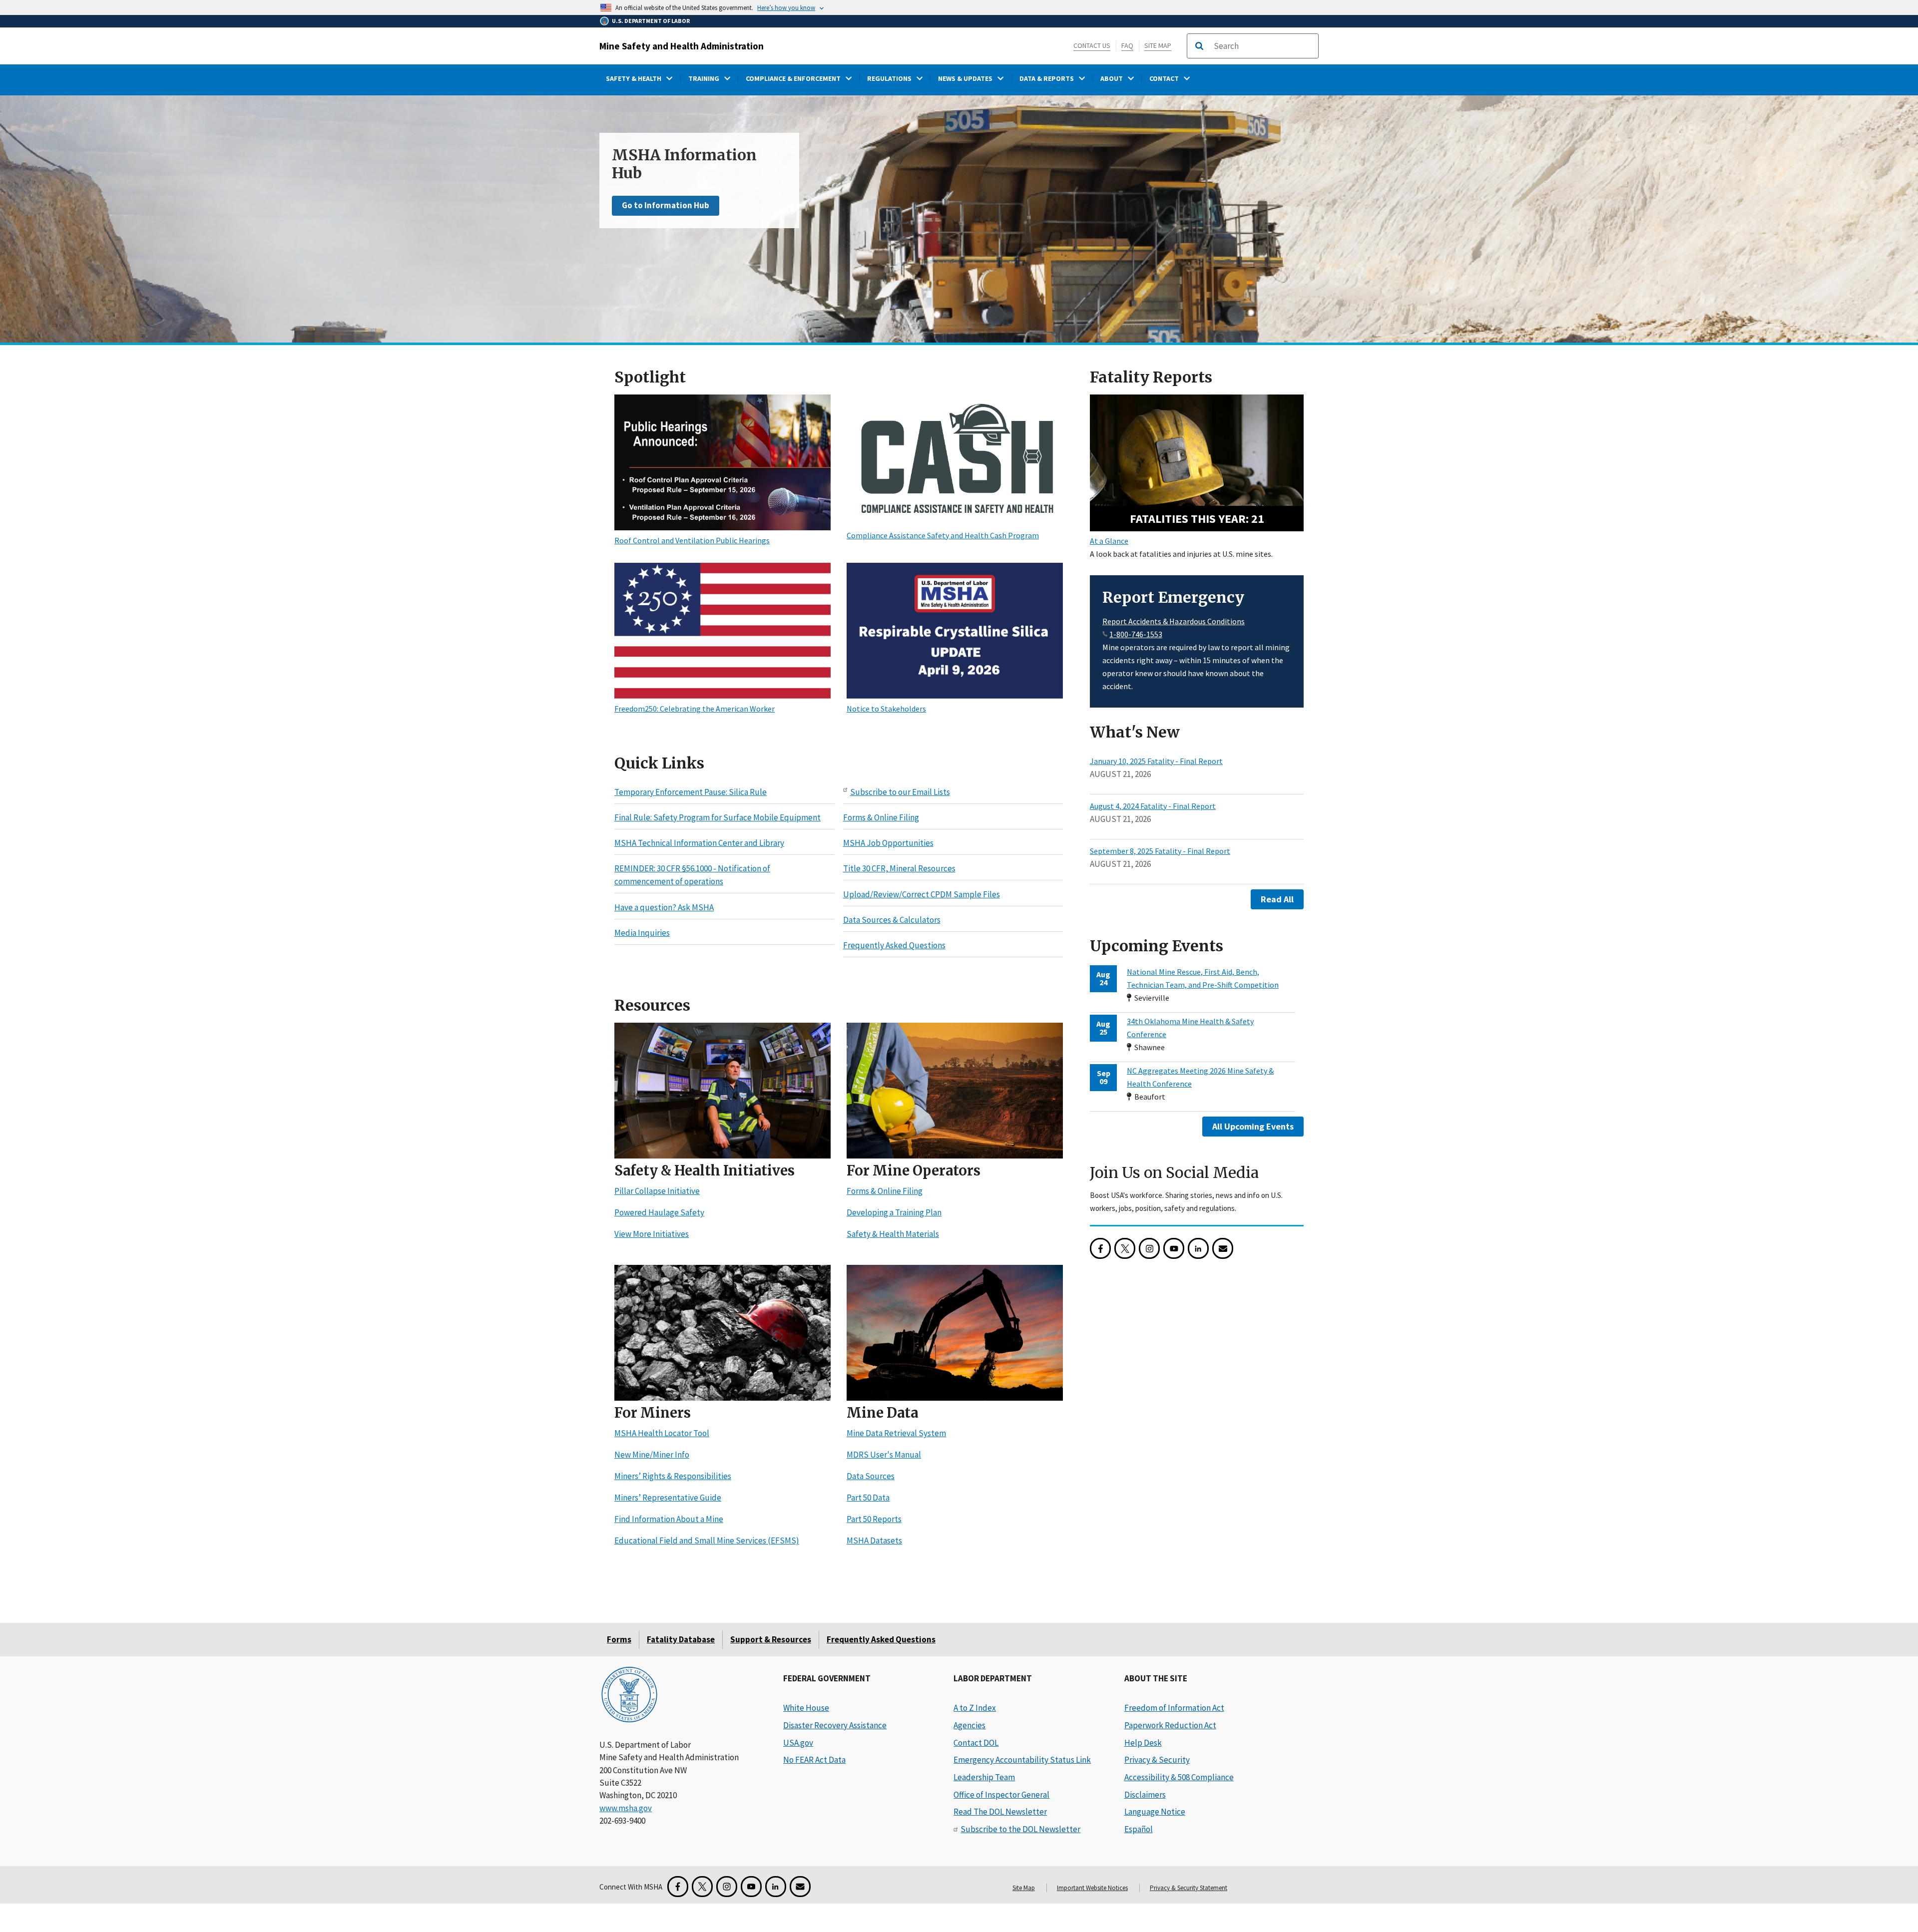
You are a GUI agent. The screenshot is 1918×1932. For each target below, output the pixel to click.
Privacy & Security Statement (1189, 1888)
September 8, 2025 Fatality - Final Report (1160, 851)
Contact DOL (976, 1743)
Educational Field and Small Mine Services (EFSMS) (707, 1541)
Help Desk (1143, 1743)
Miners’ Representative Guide (668, 1498)
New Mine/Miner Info (652, 1455)
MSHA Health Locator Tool (662, 1434)
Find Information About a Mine (669, 1520)
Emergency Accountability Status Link (1022, 1760)
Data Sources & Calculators (892, 920)
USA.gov (798, 1743)
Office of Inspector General (1001, 1795)
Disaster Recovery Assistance (835, 1725)
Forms (619, 1639)
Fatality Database (681, 1639)
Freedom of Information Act (1174, 1708)
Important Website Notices (1092, 1888)
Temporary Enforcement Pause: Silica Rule (691, 792)
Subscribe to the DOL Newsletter (1020, 1829)
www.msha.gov (626, 1808)
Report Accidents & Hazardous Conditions (1174, 621)
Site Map (1158, 45)
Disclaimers (1145, 1795)
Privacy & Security (1157, 1760)
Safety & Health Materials (893, 1234)
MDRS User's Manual (884, 1455)
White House (806, 1708)
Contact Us (1092, 45)
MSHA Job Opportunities (888, 843)
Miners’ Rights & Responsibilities (673, 1477)
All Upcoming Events (1253, 1126)
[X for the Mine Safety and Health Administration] (1125, 1249)
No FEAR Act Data (814, 1760)
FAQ (1127, 45)
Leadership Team (984, 1777)
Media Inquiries (642, 933)
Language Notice (1155, 1812)
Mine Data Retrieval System (896, 1434)
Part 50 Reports (874, 1520)
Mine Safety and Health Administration (682, 46)
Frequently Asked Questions (894, 946)
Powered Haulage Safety (659, 1213)
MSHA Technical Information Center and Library (699, 843)
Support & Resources (771, 1639)
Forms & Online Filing (881, 817)
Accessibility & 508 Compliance (1179, 1777)
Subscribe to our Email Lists (900, 792)
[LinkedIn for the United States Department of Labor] (1198, 1249)
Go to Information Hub (666, 205)
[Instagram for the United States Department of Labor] (1149, 1249)
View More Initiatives (652, 1234)
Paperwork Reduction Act (1170, 1725)
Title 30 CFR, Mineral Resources (899, 869)
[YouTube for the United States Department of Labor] (1174, 1249)
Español (1139, 1829)
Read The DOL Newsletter (1000, 1812)
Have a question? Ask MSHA (664, 907)
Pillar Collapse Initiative (657, 1191)
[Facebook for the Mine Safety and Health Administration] (1100, 1249)
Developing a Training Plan (894, 1213)
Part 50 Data (868, 1498)
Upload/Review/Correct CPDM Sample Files (922, 894)
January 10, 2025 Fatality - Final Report (1156, 761)
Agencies (969, 1725)
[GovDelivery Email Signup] (1223, 1249)
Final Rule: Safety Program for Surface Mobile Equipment (718, 817)
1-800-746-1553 (1136, 634)
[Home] (629, 1696)
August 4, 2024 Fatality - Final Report (1153, 806)
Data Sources (871, 1477)
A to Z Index (975, 1708)
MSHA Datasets (874, 1541)
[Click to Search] (1199, 46)
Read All (1277, 899)
